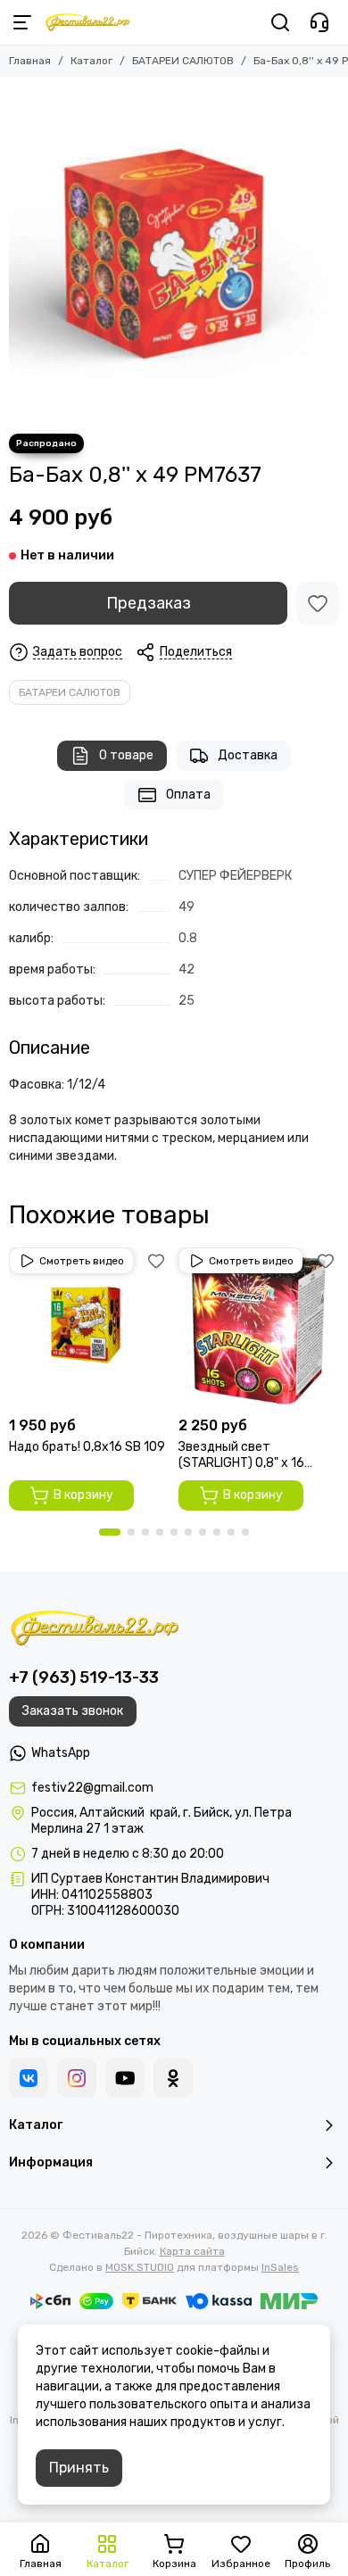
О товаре (126, 755)
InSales (280, 2267)
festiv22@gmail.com (92, 1788)
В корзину (83, 1495)
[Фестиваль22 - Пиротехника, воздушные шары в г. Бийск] (87, 22)
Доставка (248, 755)
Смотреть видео (82, 1261)
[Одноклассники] (173, 2078)
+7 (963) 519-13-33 (84, 1677)
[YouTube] (125, 2078)
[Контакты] (319, 22)
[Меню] (22, 22)
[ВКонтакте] (29, 2078)
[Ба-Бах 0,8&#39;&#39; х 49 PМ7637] (174, 251)
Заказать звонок (73, 1711)
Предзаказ (149, 603)
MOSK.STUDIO (140, 2267)
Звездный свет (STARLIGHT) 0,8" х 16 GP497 (241, 1455)
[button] (110, 1532)
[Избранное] (318, 603)
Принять (79, 2468)
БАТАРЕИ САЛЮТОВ (183, 61)
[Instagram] (77, 2078)
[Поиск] (280, 22)
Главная (30, 61)
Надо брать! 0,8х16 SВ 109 (87, 1447)
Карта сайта (192, 2251)
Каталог (91, 61)
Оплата (188, 795)
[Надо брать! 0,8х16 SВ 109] (89, 1328)
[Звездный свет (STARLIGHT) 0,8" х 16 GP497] (259, 1328)
